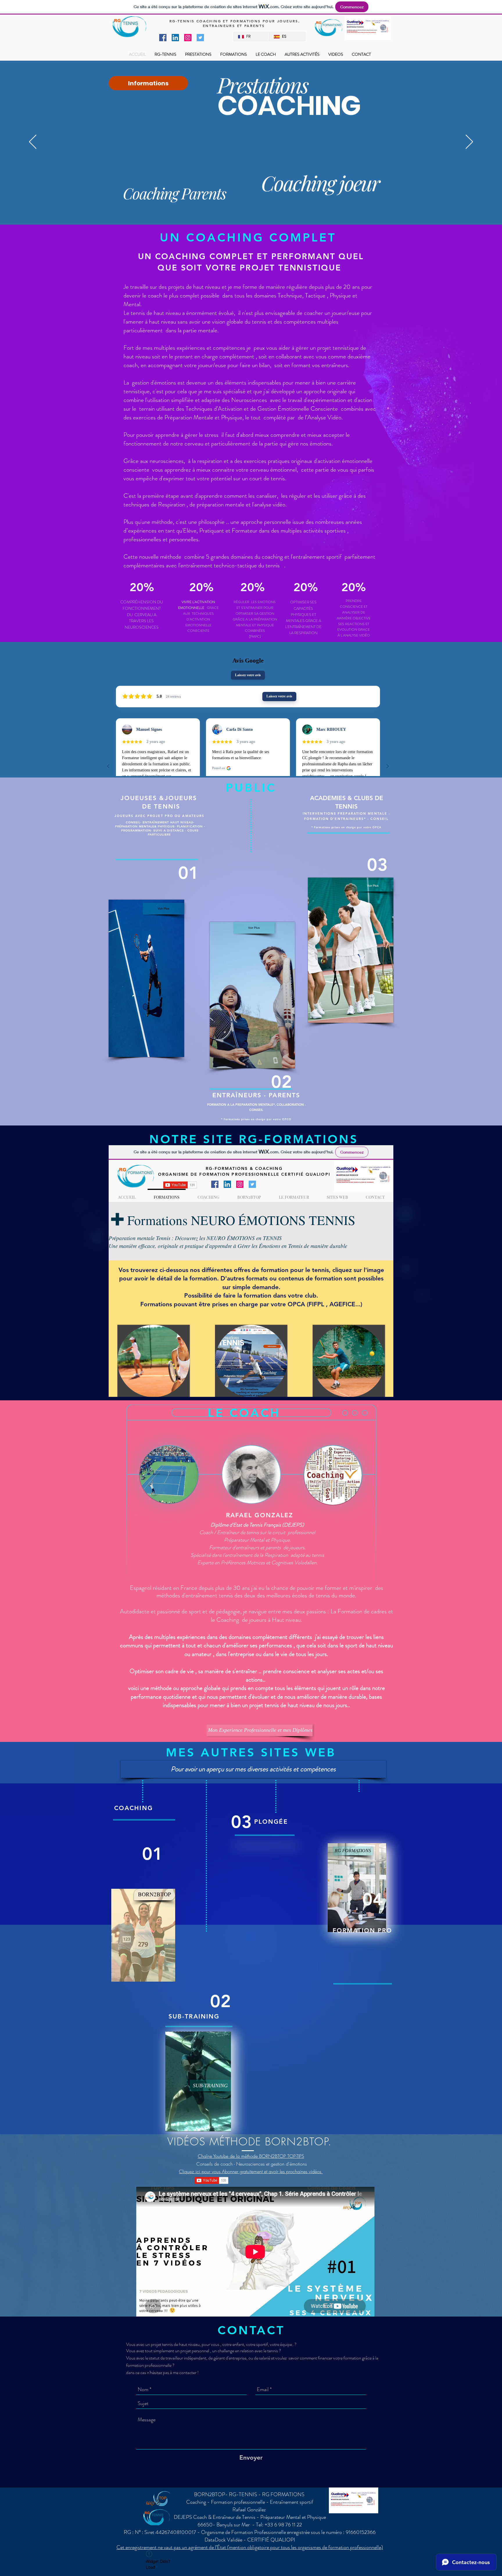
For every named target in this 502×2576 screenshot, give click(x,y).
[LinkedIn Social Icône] (175, 38)
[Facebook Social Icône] (163, 38)
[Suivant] (469, 142)
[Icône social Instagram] (188, 38)
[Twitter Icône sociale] (200, 38)
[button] (253, 1769)
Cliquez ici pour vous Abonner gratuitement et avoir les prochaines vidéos (251, 2171)
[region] (143, 1936)
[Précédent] (33, 142)
